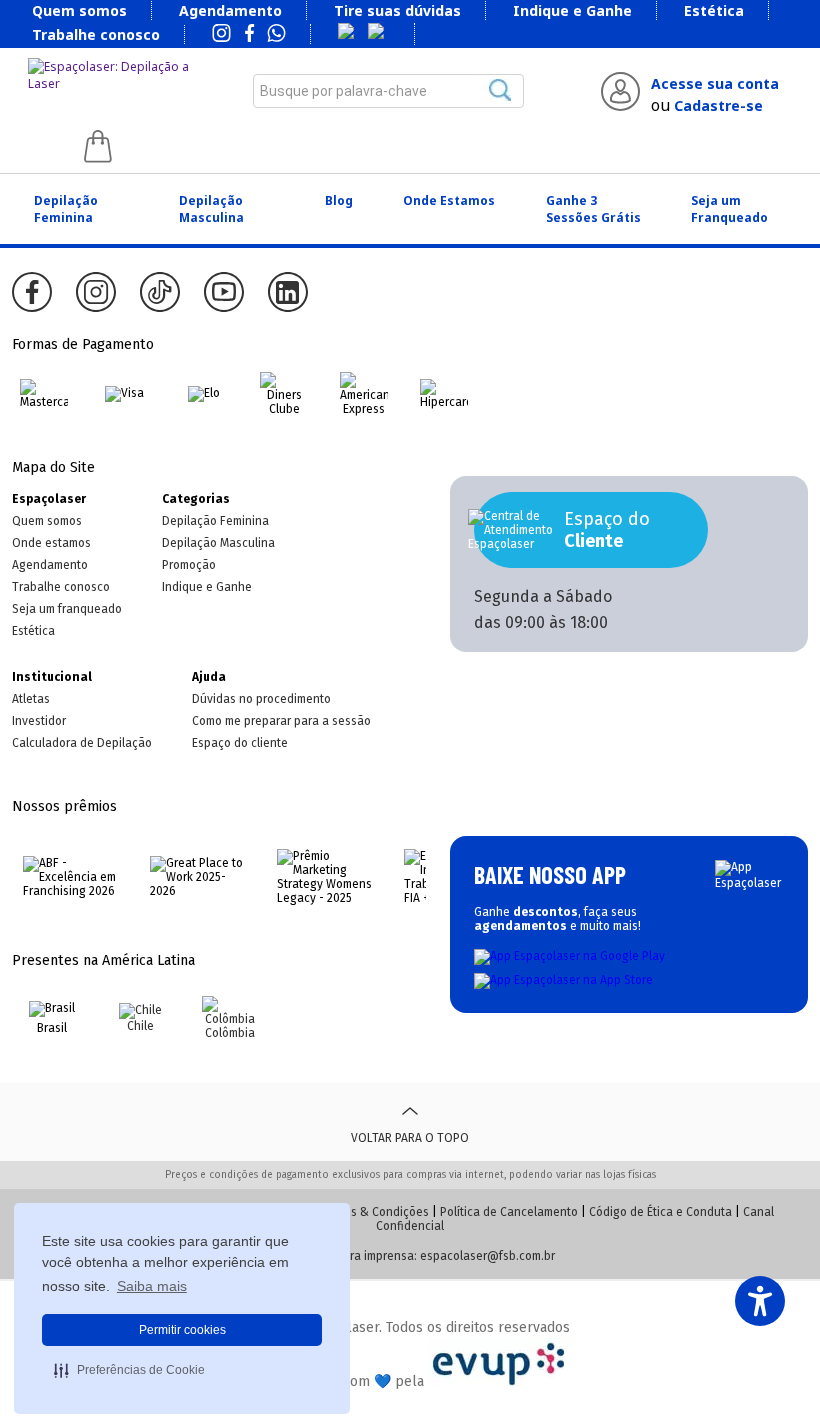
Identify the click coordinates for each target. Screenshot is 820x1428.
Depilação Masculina (211, 209)
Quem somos (79, 10)
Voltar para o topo (410, 1138)
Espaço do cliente (240, 743)
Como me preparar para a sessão (281, 721)
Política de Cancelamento (509, 1212)
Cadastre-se (718, 105)
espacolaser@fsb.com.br (487, 1256)
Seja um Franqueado (729, 209)
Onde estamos (51, 543)
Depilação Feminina (66, 209)
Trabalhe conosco (96, 34)
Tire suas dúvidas (397, 10)
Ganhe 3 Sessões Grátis (593, 209)
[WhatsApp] (276, 35)
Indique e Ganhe (572, 10)
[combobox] (389, 91)
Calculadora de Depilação (82, 743)
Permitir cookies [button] (182, 1330)
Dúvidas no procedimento (261, 699)
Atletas (31, 699)
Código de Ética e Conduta (660, 1212)
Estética (714, 10)
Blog (339, 200)
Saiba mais (152, 1286)
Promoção (189, 565)
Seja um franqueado (67, 609)
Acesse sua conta (715, 83)
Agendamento (230, 10)
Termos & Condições (373, 1212)
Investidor (39, 721)
